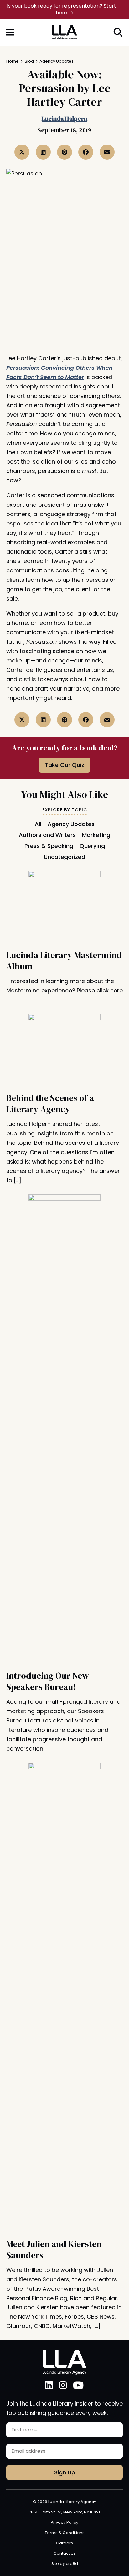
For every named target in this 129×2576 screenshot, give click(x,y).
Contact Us (65, 2553)
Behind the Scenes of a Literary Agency (50, 1103)
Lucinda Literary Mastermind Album (64, 961)
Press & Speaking (49, 846)
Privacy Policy (64, 2522)
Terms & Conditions (65, 2533)
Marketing (96, 835)
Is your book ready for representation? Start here (62, 9)
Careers (64, 2543)
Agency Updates (57, 61)
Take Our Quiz (64, 765)
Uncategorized (64, 857)
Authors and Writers (47, 835)
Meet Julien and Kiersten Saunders (54, 2249)
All (38, 824)
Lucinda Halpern (64, 119)
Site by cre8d (65, 2564)
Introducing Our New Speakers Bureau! (48, 1681)
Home (13, 61)
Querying (92, 846)
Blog (29, 61)
